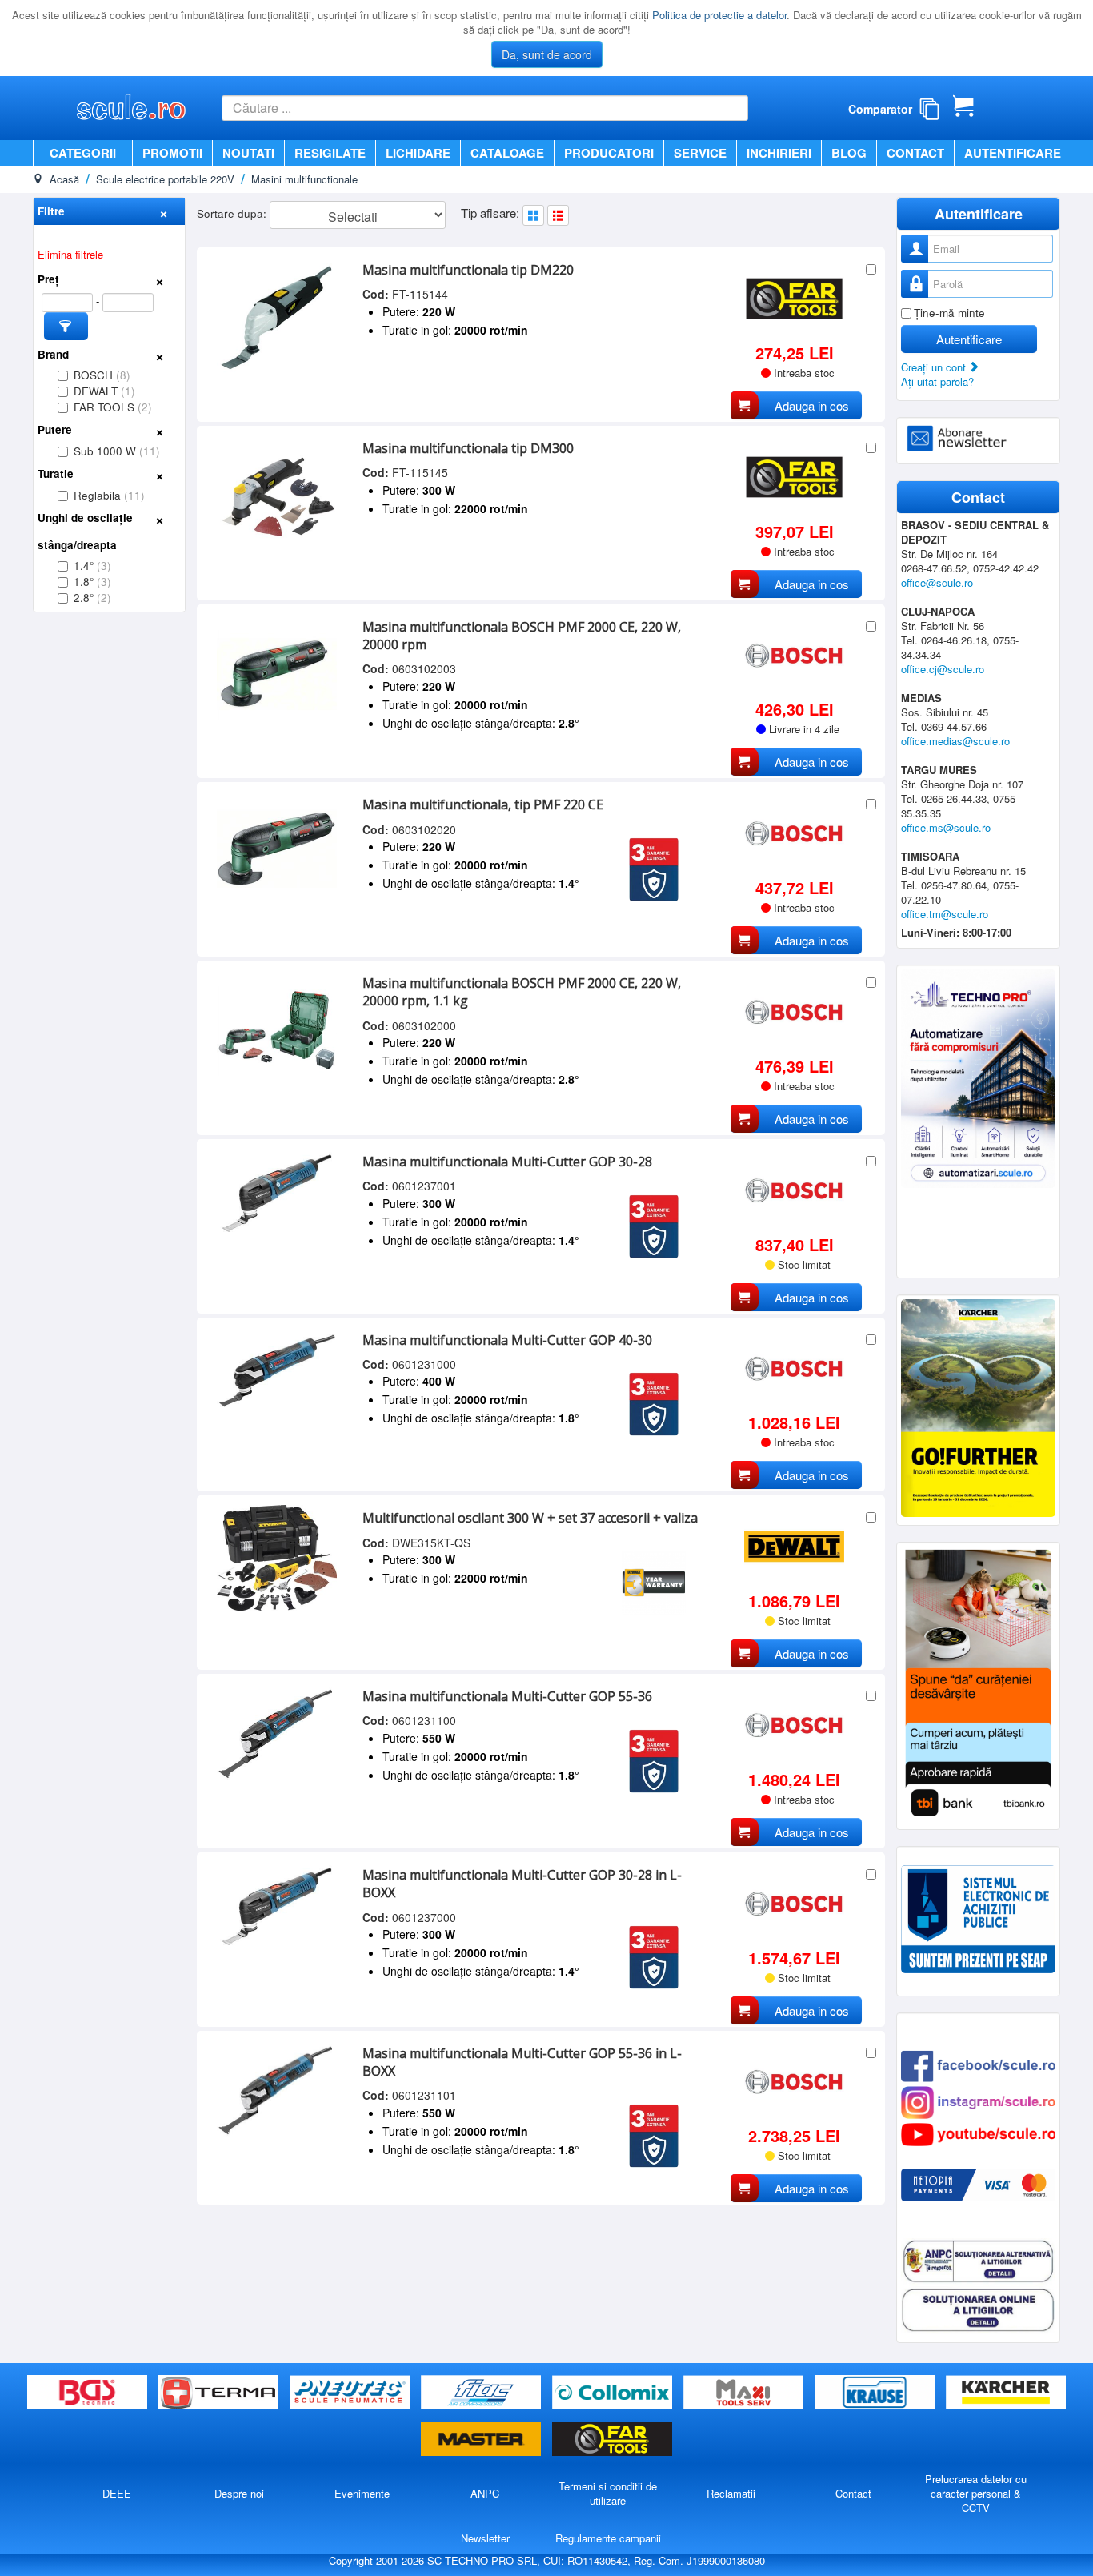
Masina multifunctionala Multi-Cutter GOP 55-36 (507, 1696)
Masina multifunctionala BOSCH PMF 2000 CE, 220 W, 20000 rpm (522, 636)
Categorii (83, 153)
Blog (849, 153)
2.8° (92, 598)
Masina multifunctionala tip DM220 (468, 270)
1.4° (92, 566)
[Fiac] (482, 2393)
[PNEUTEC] (351, 2393)
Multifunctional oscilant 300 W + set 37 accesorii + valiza (530, 1518)
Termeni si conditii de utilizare (608, 2493)
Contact (915, 153)
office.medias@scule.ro (955, 741)
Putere (55, 429)
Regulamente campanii (608, 2538)
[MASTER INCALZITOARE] (482, 2440)
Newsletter (485, 2538)
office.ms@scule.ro (946, 827)
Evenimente (362, 2493)
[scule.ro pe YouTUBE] (978, 2133)
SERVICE (700, 153)
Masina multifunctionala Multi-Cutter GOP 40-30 (507, 1340)
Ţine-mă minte (949, 313)
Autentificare (1013, 153)
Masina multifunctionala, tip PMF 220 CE (483, 804)
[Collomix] (614, 2393)
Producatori (609, 153)
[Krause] (876, 2393)
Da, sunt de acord (547, 54)
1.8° (92, 582)
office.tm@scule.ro (945, 914)
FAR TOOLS (113, 407)
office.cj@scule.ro (943, 669)
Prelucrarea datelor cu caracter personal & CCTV (976, 2493)
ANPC (485, 2493)
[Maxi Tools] (745, 2393)
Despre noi (239, 2493)
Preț (48, 279)
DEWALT (104, 391)
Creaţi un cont (935, 367)
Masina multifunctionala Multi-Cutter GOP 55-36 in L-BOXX (522, 2062)
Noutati (248, 153)
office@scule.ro (937, 582)
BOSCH (102, 375)
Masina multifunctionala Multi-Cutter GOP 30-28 (507, 1162)
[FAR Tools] (612, 2440)
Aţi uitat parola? (937, 381)
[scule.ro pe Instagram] (978, 2101)
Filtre (51, 211)
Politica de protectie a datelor (719, 15)
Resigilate (330, 153)
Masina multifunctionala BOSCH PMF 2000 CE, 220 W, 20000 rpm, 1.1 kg (522, 992)
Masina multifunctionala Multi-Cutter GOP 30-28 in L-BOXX (522, 1884)
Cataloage (507, 153)
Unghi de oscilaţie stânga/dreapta (85, 531)
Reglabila (109, 495)
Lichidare (418, 153)
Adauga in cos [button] (812, 405)
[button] (66, 326)
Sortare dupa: (233, 213)
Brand (53, 354)
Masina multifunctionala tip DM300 (468, 448)
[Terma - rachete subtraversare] (220, 2393)
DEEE (117, 2493)
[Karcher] (1006, 2393)
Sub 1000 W (117, 451)
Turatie (56, 473)
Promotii (172, 153)
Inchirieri (779, 153)
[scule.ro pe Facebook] (978, 2065)
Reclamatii (731, 2493)
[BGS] (89, 2393)
